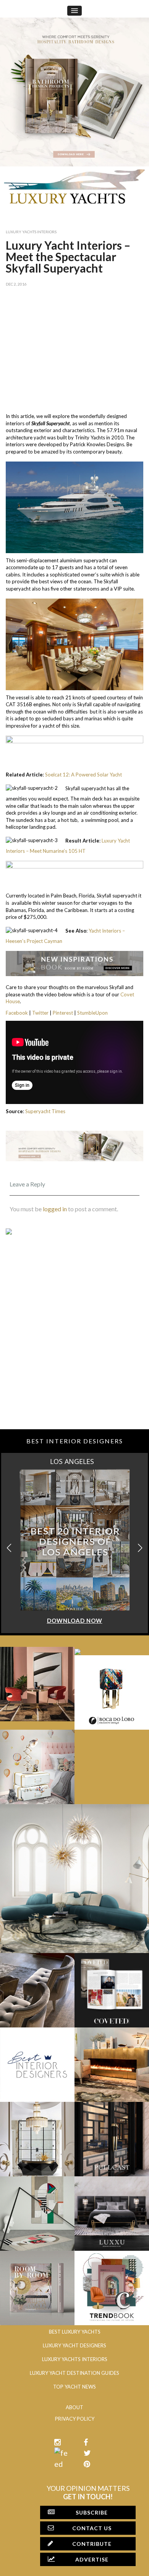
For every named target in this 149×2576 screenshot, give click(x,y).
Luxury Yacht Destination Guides (74, 2373)
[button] (140, 1548)
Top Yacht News (74, 2387)
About (74, 2407)
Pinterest (63, 1013)
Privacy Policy (75, 2419)
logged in (55, 1209)
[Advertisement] (74, 348)
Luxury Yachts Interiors (31, 232)
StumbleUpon (92, 1013)
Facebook (17, 1013)
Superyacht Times (45, 1111)
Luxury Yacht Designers (74, 2345)
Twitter (40, 1013)
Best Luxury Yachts (75, 2332)
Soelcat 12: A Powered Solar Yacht (83, 775)
